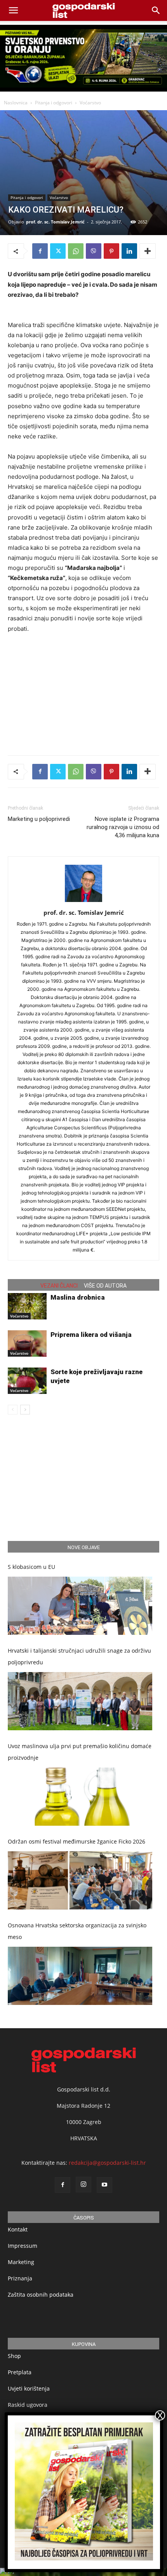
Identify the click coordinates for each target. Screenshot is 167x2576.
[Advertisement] (83, 692)
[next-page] (25, 1410)
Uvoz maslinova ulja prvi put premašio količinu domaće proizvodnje (80, 1752)
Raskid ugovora (28, 2405)
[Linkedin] (129, 251)
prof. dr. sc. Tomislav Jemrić (55, 222)
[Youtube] (104, 2185)
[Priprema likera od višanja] (27, 1344)
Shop (14, 2356)
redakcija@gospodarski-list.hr (107, 2163)
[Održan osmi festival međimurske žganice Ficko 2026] (80, 1880)
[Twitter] (58, 251)
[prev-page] (13, 1410)
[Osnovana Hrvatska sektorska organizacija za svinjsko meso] (80, 1976)
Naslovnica (16, 103)
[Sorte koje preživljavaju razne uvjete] (27, 1381)
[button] (156, 10)
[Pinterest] (111, 251)
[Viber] (94, 251)
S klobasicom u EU (31, 1567)
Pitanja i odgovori (54, 103)
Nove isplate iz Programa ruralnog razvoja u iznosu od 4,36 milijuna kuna (123, 827)
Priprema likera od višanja (91, 1335)
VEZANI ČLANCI (59, 1286)
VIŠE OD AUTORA (105, 1286)
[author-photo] (83, 902)
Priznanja (20, 2278)
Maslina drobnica (78, 1297)
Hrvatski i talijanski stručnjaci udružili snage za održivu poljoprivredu (79, 1656)
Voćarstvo (90, 103)
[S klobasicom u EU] (80, 1606)
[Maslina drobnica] (27, 1306)
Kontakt (18, 2229)
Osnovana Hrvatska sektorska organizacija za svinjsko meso (77, 1931)
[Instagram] (83, 2185)
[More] (148, 251)
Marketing (21, 2262)
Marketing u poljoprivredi (39, 819)
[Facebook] (40, 251)
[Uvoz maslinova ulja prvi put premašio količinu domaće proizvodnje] (80, 1797)
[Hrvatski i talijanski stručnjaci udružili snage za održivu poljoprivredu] (80, 1701)
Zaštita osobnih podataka (41, 2295)
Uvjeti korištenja (29, 2388)
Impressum (23, 2246)
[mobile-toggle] (13, 10)
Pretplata (20, 2372)
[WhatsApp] (76, 251)
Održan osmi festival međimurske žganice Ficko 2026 (77, 1841)
